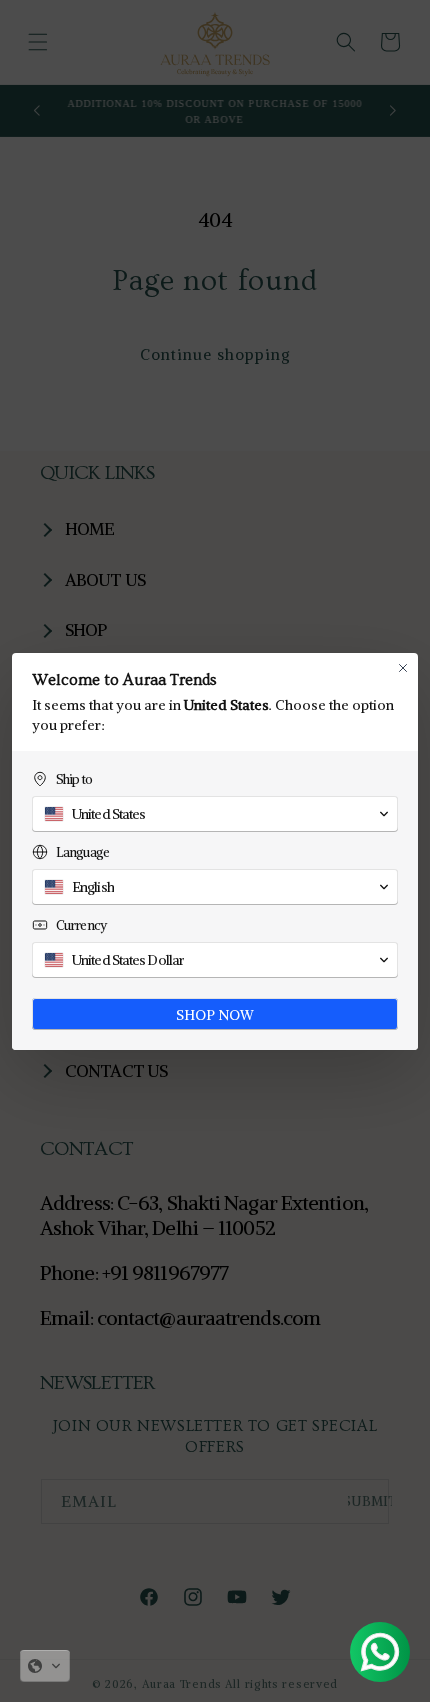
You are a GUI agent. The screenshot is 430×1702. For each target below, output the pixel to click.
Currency (81, 925)
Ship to (74, 779)
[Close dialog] (403, 668)
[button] (45, 1666)
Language (82, 852)
